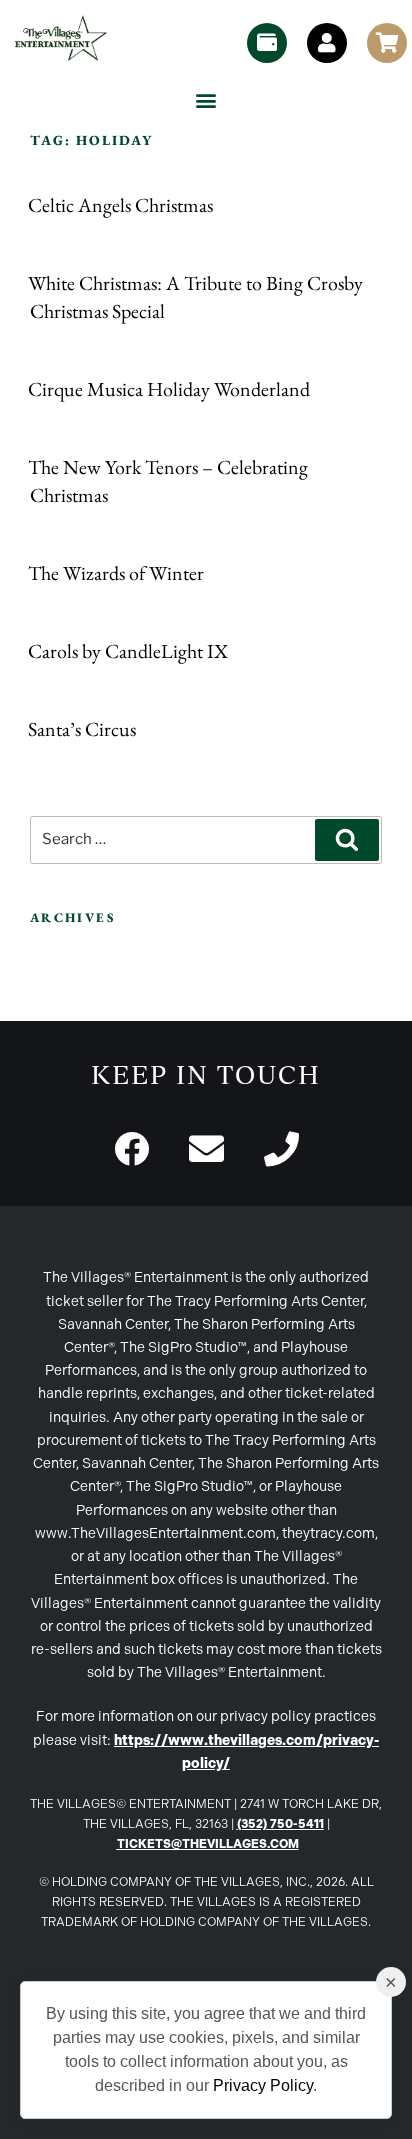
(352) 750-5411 (280, 1824)
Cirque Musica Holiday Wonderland (169, 389)
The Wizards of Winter (116, 573)
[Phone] (281, 1148)
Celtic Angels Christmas (120, 205)
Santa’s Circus (82, 729)
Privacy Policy (263, 2085)
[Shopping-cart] (387, 43)
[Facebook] (131, 1148)
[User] (327, 43)
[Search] (347, 840)
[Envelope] (206, 1148)
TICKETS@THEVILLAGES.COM (208, 1844)
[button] (206, 99)
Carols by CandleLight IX (128, 651)
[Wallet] (267, 43)
